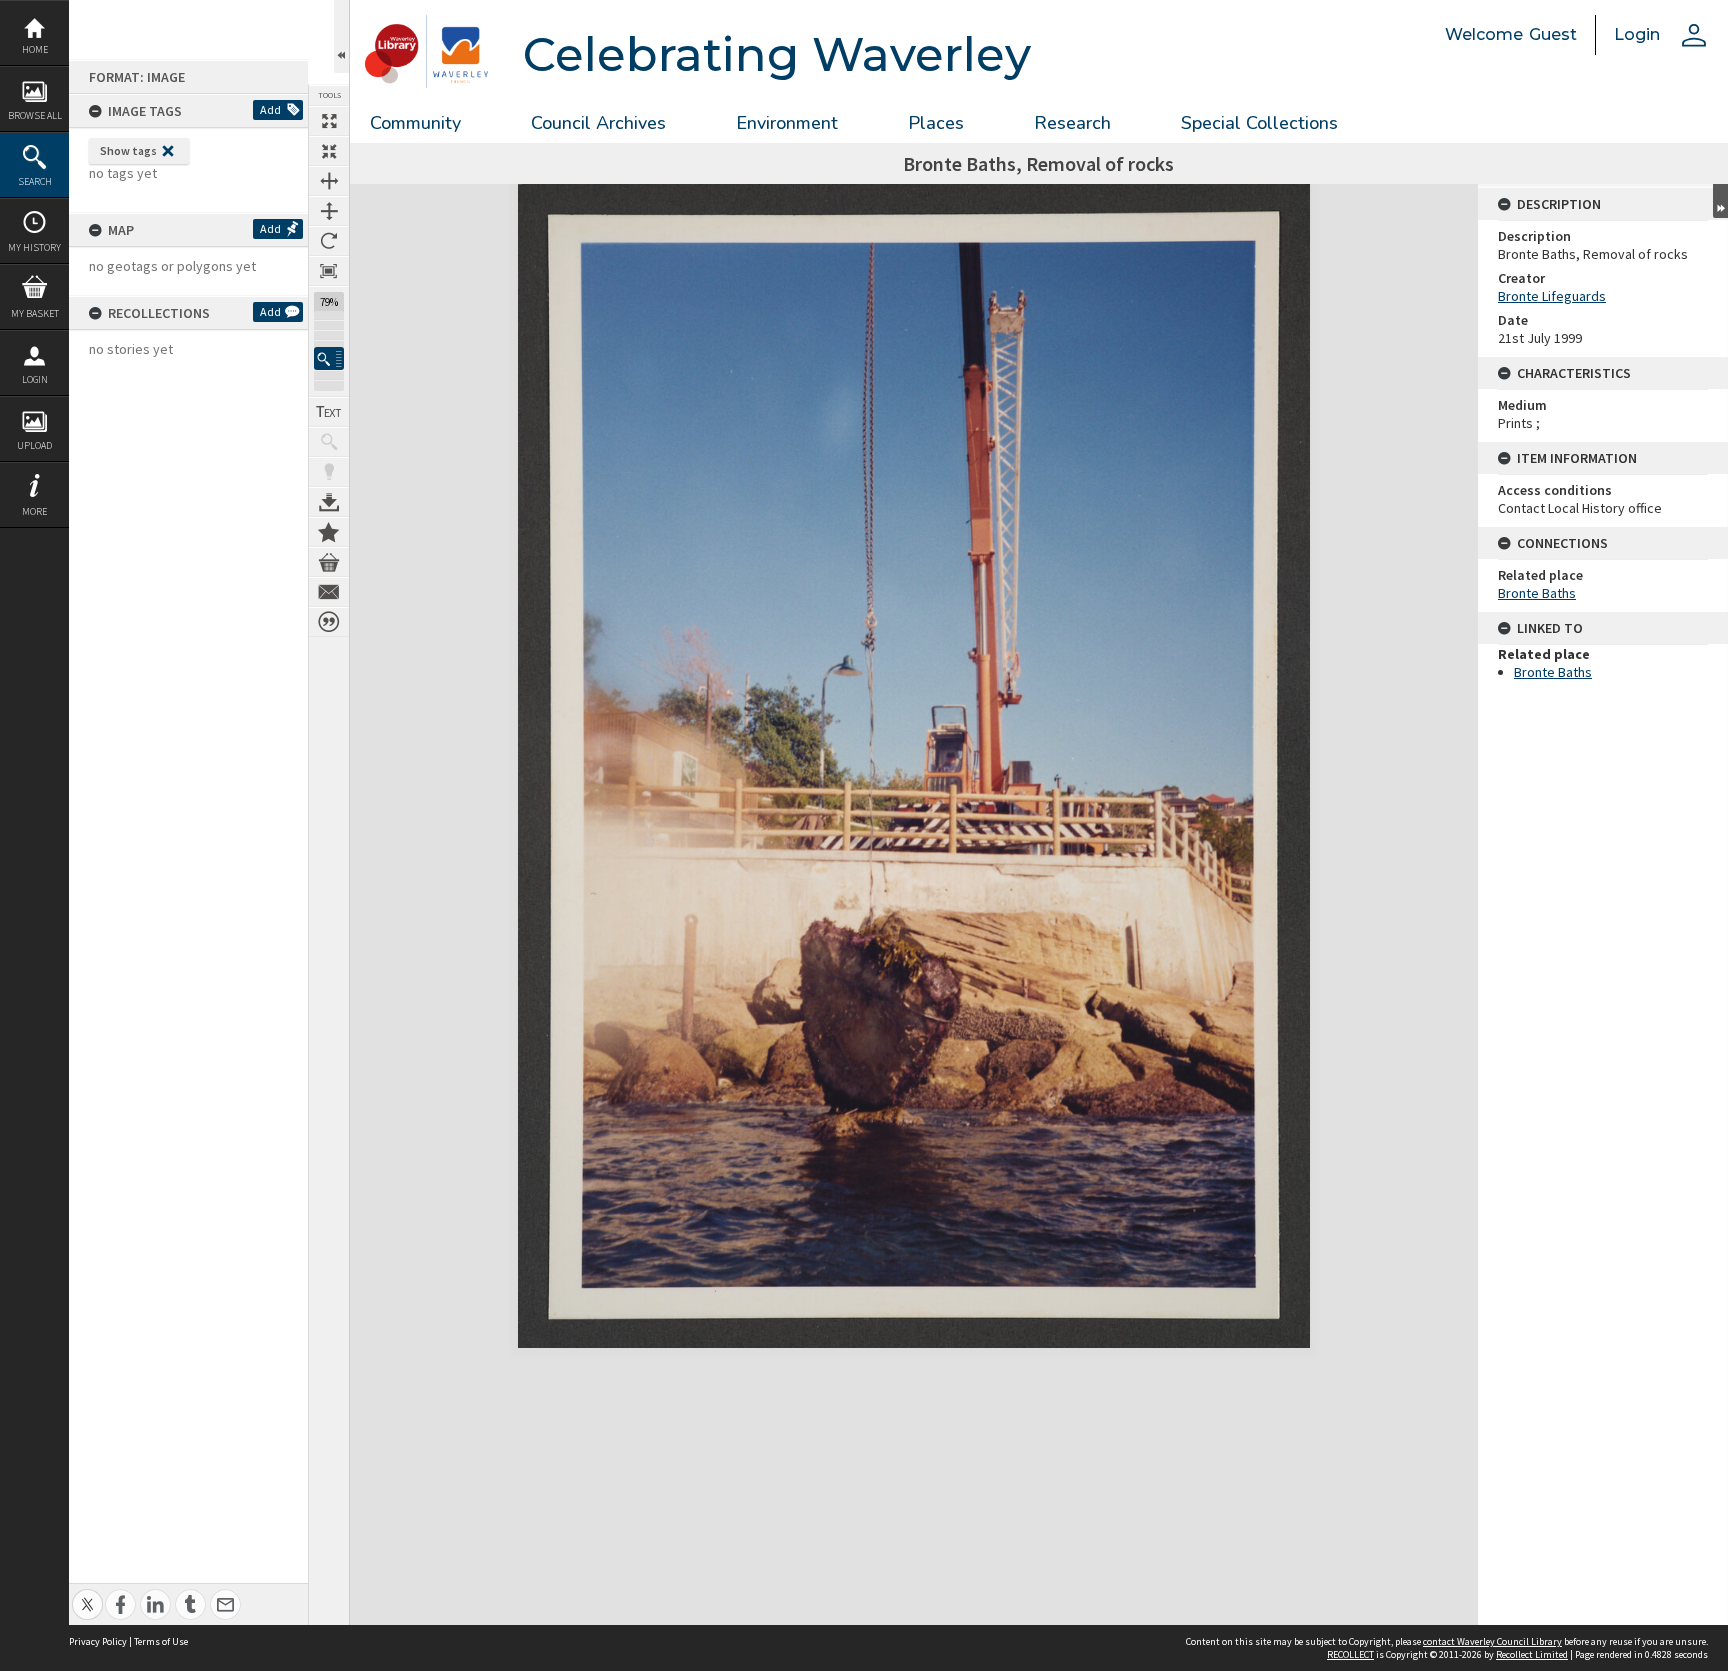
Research (1072, 123)
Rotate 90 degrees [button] (329, 241)
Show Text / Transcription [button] (329, 412)
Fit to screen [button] (329, 151)
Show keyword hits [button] (329, 442)
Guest (1553, 34)
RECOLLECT (1350, 1654)
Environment (787, 123)
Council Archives (598, 123)
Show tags (128, 150)
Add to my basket (329, 562)
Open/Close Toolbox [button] (341, 36)
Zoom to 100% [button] (329, 271)
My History (34, 247)
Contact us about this (329, 592)
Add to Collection (329, 532)
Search (35, 181)
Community (415, 123)
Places (936, 123)
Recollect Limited (1532, 1654)
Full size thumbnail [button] (329, 121)
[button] (329, 358)
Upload (34, 445)
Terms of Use (161, 1641)
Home (35, 49)
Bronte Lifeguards (1552, 296)
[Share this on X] (87, 1593)
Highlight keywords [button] (329, 472)
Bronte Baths (1537, 593)
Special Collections (1259, 123)
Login (35, 379)
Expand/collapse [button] (1720, 201)
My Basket (35, 313)
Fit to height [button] (329, 211)
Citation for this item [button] (329, 622)
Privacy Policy (98, 1641)
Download (329, 502)
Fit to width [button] (329, 181)
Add (270, 109)
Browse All (35, 115)
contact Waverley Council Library (1492, 1641)
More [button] (34, 511)
